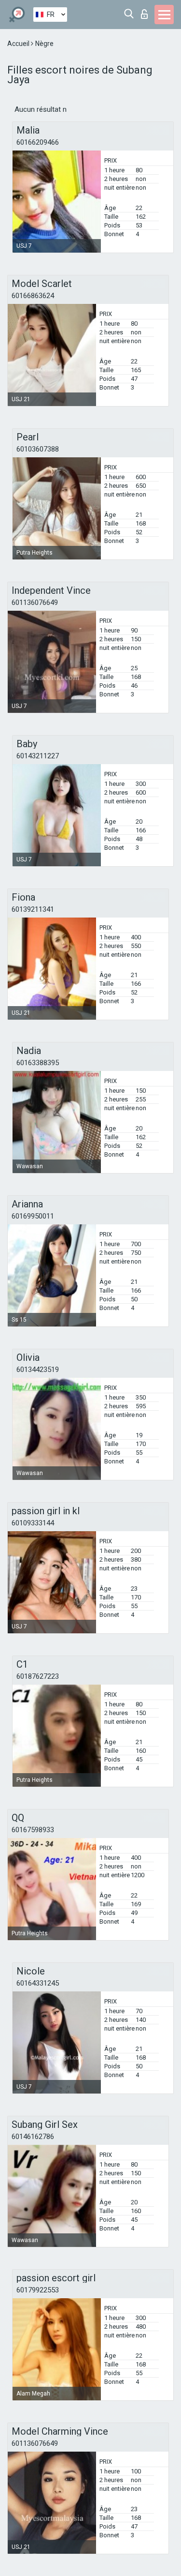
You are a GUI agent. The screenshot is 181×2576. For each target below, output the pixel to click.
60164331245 (38, 1983)
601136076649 (35, 603)
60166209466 (38, 142)
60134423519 (38, 1370)
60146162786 (33, 2137)
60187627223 (38, 1676)
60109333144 (33, 1523)
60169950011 (33, 1216)
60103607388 (38, 449)
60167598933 (33, 1830)
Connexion (146, 11)
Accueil (19, 44)
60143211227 (38, 756)
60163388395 (38, 1063)
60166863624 (33, 296)
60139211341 (33, 909)
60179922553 (38, 2290)
